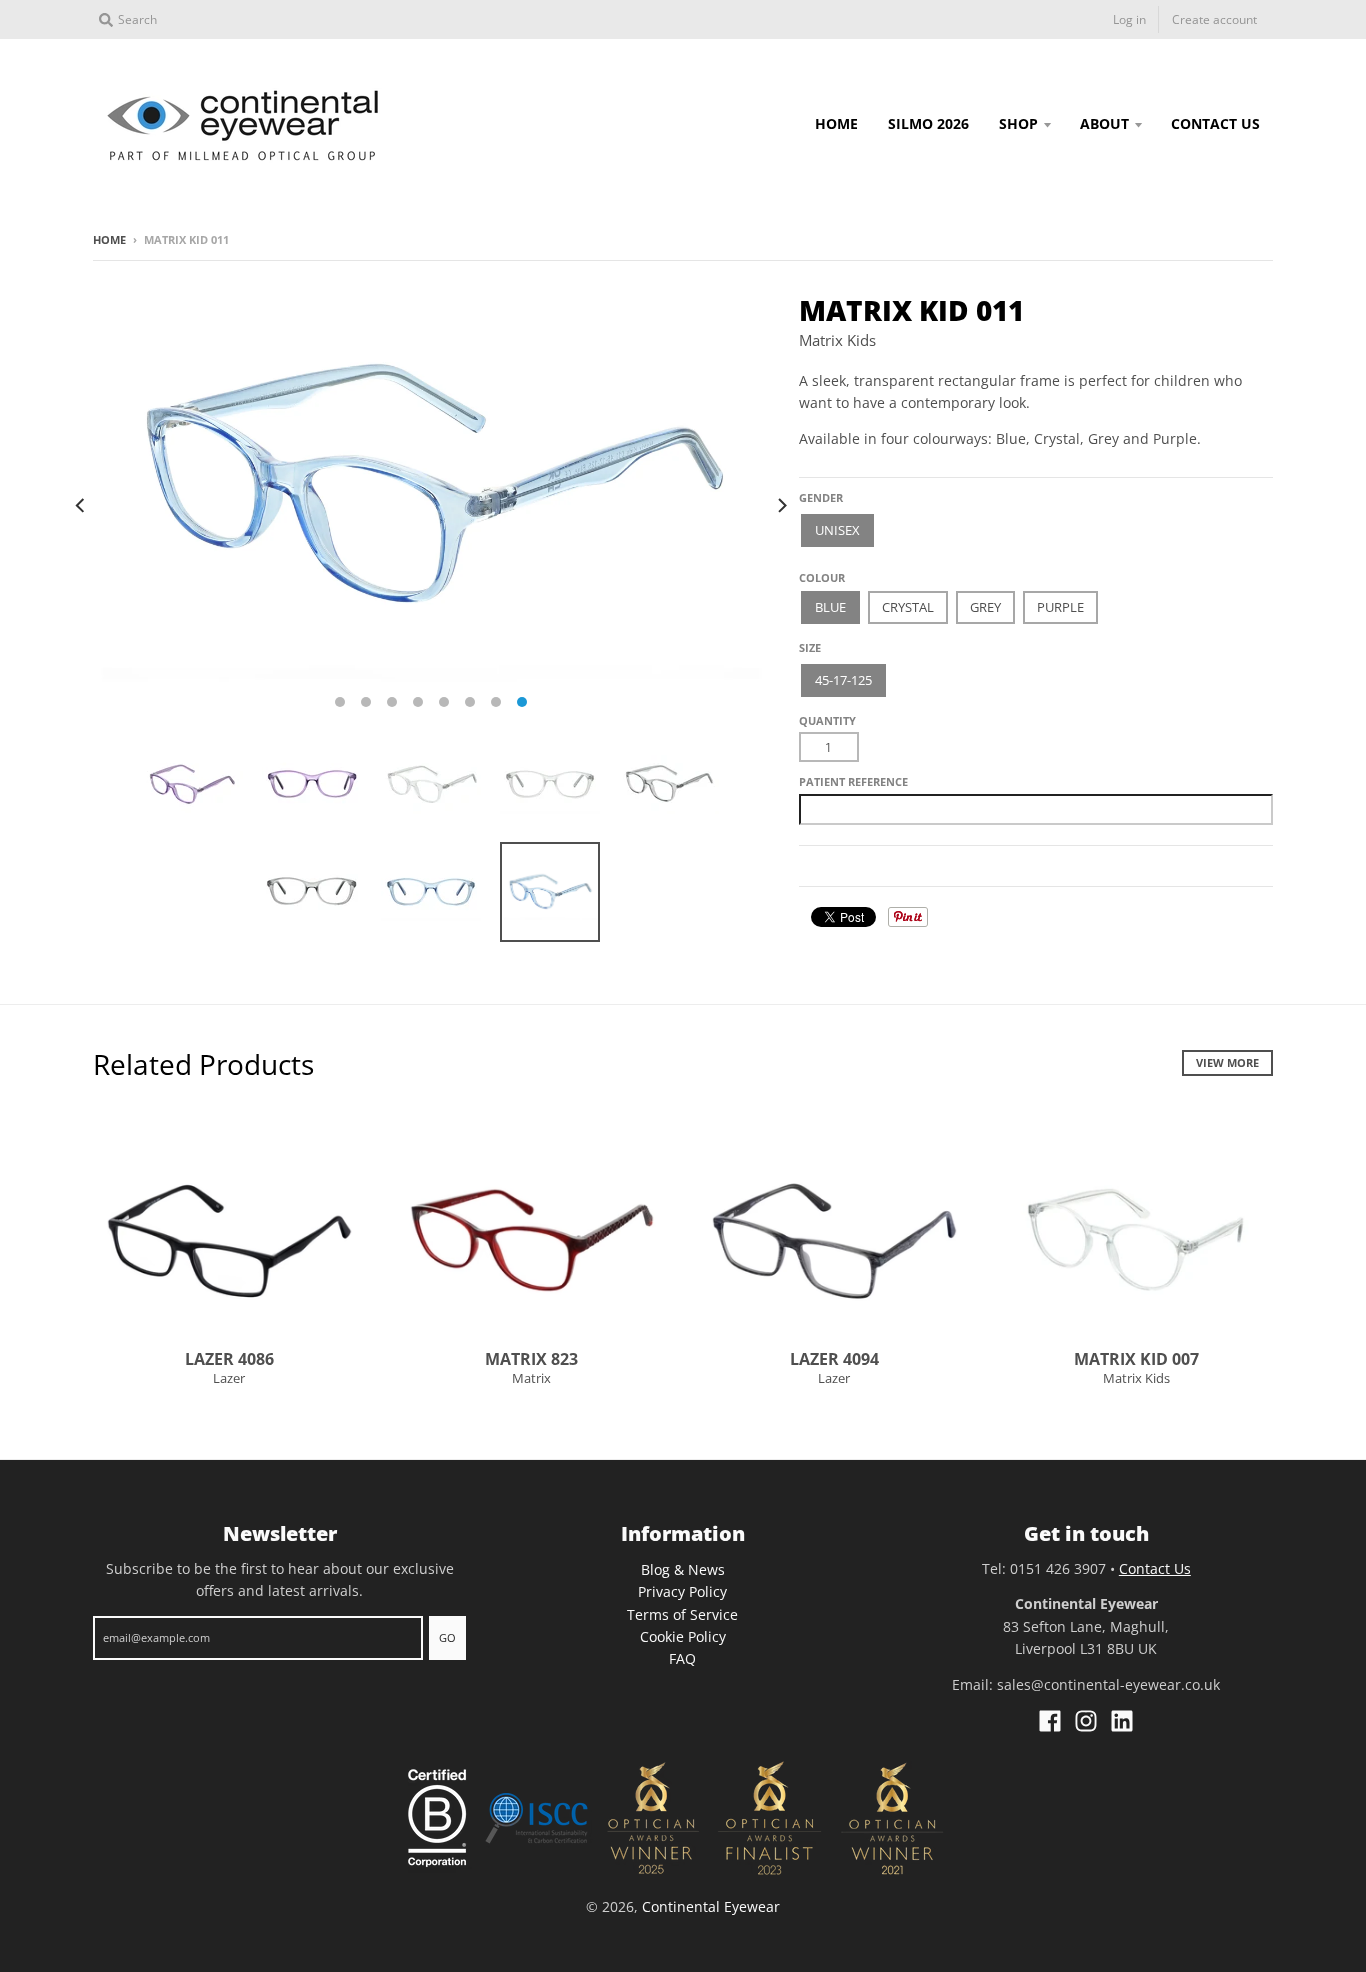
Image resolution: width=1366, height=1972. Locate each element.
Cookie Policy (683, 1636)
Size (810, 647)
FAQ (682, 1658)
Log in (1129, 19)
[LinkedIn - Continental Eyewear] (1122, 1721)
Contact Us (1155, 1568)
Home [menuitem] (836, 123)
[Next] (781, 505)
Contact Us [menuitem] (1215, 123)
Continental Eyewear (711, 1906)
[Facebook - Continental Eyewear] (1050, 1721)
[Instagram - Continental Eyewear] (1086, 1721)
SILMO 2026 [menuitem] (928, 123)
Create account (1214, 19)
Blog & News (683, 1569)
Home (109, 239)
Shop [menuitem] (1018, 123)
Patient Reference (853, 781)
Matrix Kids (837, 340)
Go (447, 1637)
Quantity (827, 720)
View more (1227, 1062)
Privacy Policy (682, 1591)
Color (818, 570)
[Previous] (81, 505)
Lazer (229, 1378)
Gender (821, 497)
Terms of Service (682, 1614)
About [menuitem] (1104, 123)
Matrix (531, 1378)
